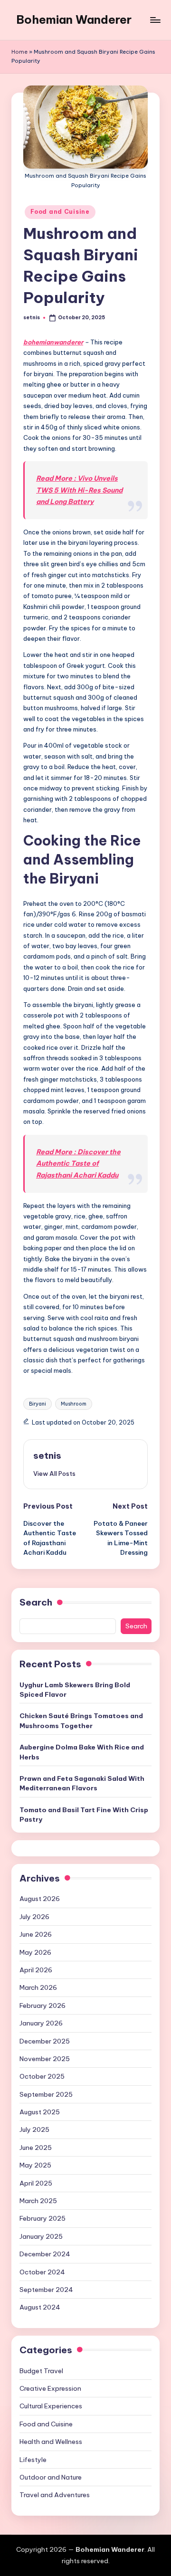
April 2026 (36, 1970)
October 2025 (42, 2076)
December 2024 (45, 2254)
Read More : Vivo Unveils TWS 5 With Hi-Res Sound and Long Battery (79, 490)
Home (19, 52)
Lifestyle (33, 2460)
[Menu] (155, 20)
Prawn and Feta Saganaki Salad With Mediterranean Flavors (82, 1783)
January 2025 (41, 2236)
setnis (47, 1455)
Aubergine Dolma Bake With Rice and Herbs (82, 1752)
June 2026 (36, 1934)
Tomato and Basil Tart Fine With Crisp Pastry (84, 1815)
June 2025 (36, 2148)
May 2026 (35, 1952)
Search (36, 1602)
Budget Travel (41, 2371)
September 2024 (46, 2290)
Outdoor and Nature (51, 2477)
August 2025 (40, 2112)
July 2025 (34, 2129)
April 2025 (36, 2183)
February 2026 (43, 2006)
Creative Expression (50, 2388)
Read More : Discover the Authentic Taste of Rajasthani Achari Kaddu (78, 1164)
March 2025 (38, 2201)
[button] (54, 1473)
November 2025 (45, 2059)
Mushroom (74, 1404)
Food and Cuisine (60, 212)
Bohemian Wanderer (74, 19)
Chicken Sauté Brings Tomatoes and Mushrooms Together (81, 1721)
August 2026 (40, 1899)
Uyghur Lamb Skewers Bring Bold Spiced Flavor (75, 1690)
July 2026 (34, 1917)
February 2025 (43, 2218)
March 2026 (38, 1987)
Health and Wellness (51, 2442)
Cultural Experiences (51, 2406)
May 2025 (35, 2165)
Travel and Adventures (55, 2495)
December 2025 (45, 2041)
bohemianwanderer (53, 342)
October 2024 (42, 2272)
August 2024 (40, 2307)
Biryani (38, 1404)
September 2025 (46, 2094)
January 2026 (41, 2023)
